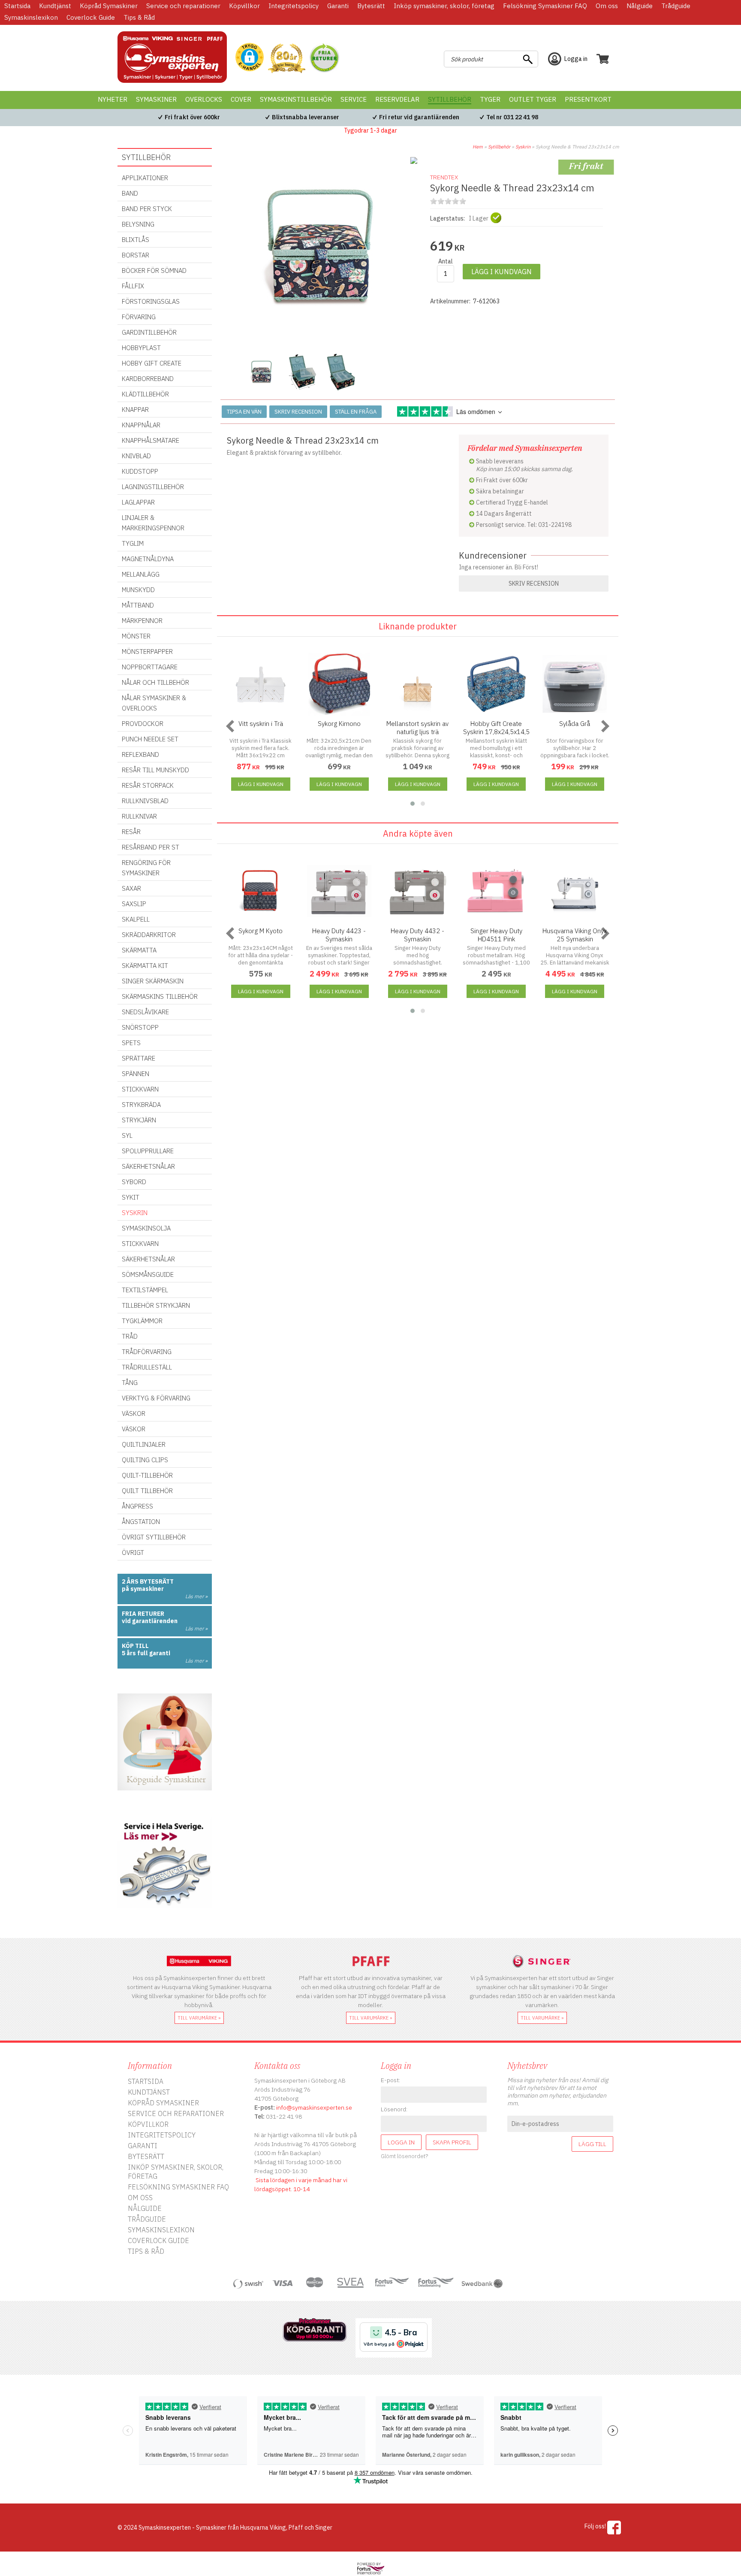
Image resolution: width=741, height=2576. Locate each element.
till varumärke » (199, 2018)
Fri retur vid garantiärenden (419, 117)
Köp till (135, 1646)
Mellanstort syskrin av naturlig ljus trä (417, 728)
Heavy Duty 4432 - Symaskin (417, 935)
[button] (250, 58)
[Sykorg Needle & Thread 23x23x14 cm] (321, 343)
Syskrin (523, 147)
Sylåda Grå (575, 724)
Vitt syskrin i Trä (261, 724)
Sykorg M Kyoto (261, 931)
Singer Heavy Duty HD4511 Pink (496, 935)
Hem (478, 147)
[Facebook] (614, 2528)
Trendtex (444, 177)
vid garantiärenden (150, 1621)
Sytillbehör (499, 147)
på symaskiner (143, 1589)
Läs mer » (196, 1596)
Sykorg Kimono (339, 724)
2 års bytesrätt (148, 1581)
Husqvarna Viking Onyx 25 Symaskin (575, 935)
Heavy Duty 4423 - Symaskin (339, 935)
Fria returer (143, 1614)
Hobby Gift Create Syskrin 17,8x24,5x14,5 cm (496, 732)
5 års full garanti (146, 1653)
